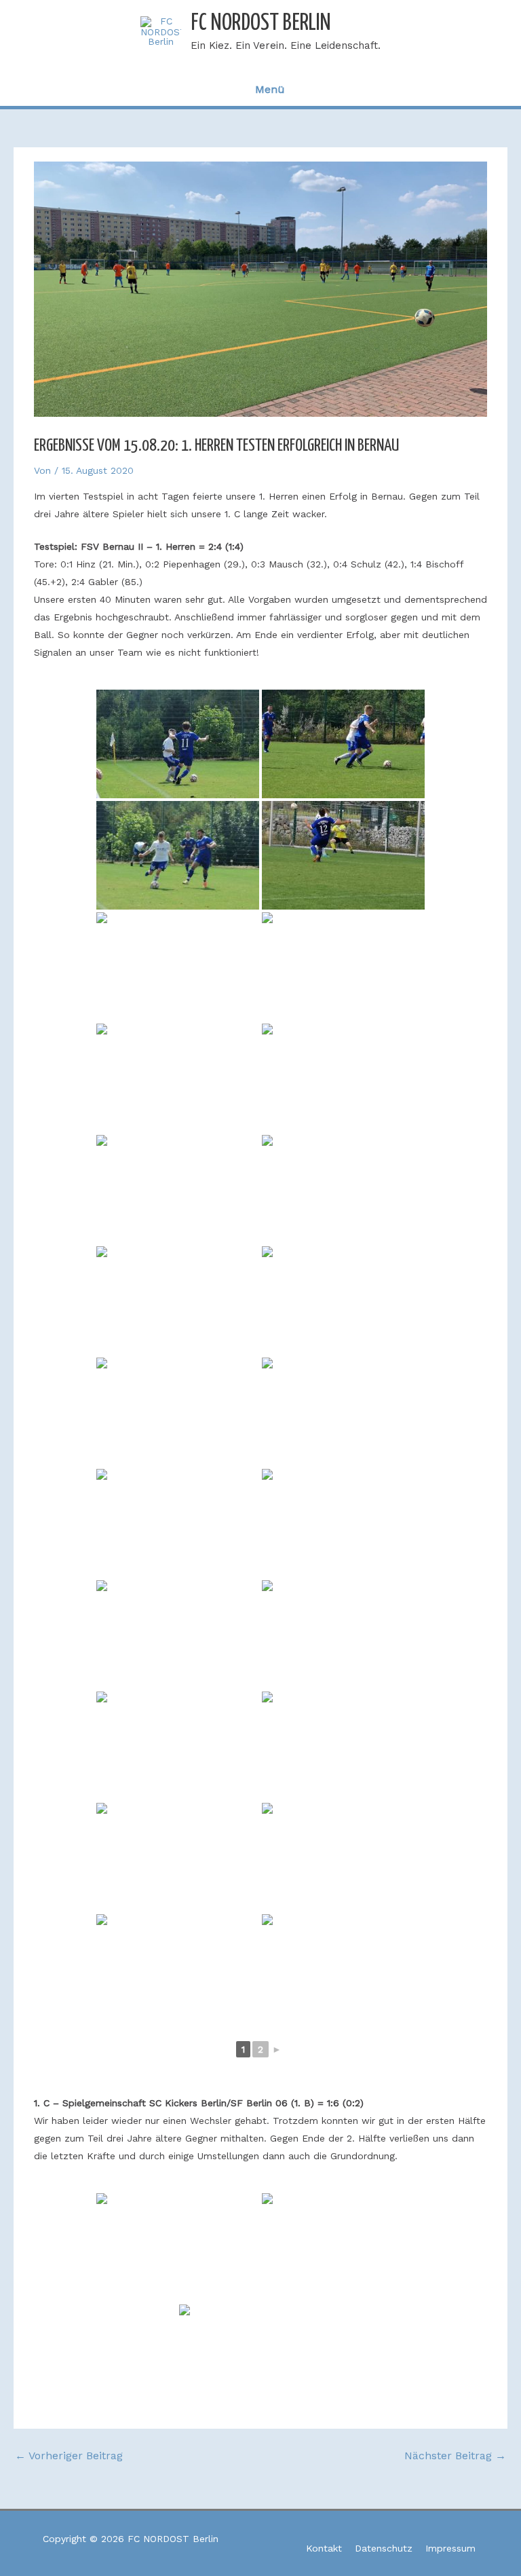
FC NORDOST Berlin (261, 23)
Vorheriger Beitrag (69, 2456)
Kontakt (324, 2548)
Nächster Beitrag (455, 2456)
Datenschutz (384, 2548)
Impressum (450, 2548)
